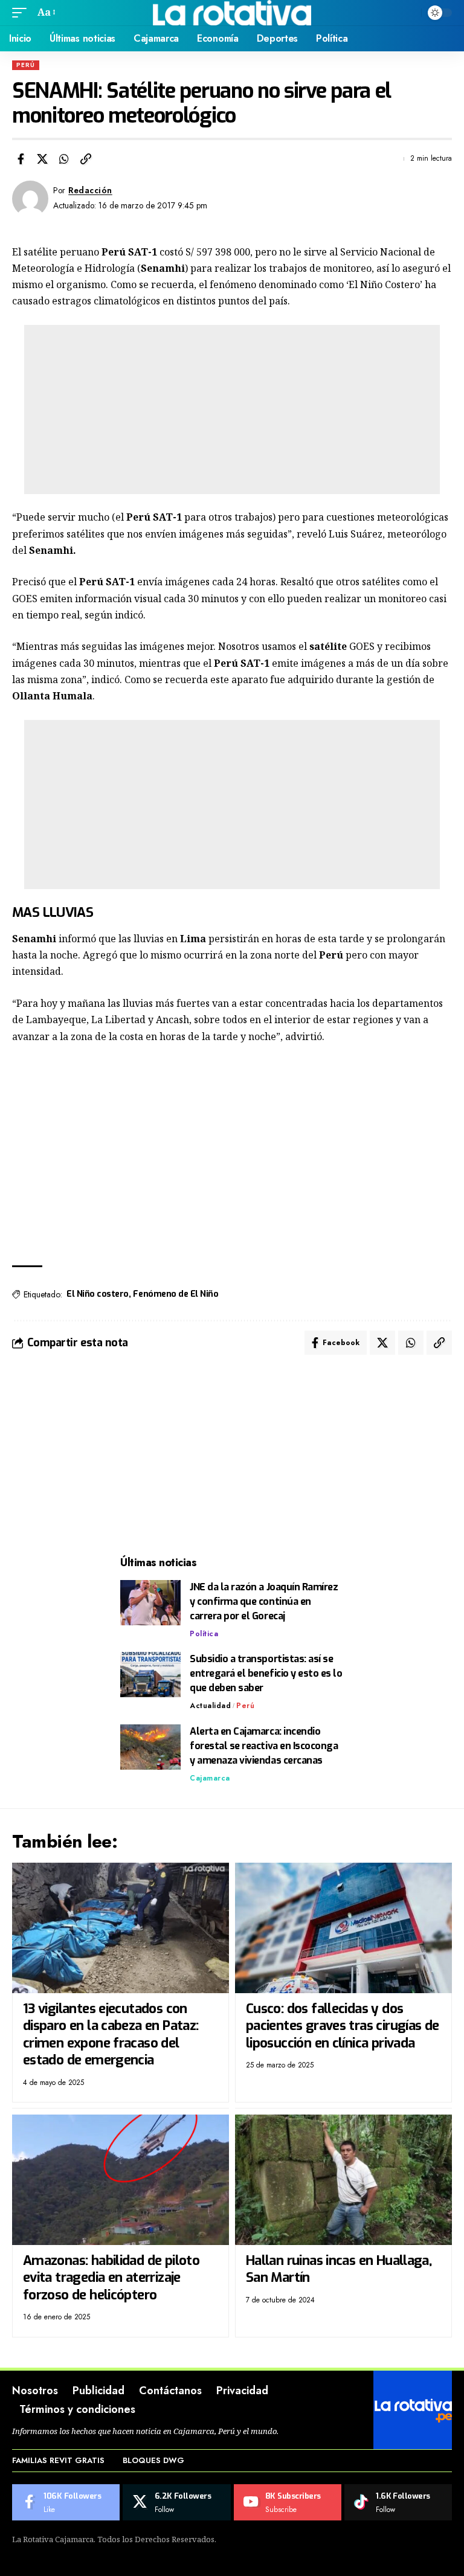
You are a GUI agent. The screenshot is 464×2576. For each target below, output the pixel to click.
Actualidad (210, 1706)
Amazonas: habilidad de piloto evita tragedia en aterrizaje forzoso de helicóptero (111, 2278)
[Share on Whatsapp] (64, 159)
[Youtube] (288, 2502)
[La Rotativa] (232, 13)
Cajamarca (210, 1778)
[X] (176, 2502)
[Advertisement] (232, 410)
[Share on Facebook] (21, 159)
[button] (22, 12)
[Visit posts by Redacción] (30, 199)
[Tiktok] (398, 2502)
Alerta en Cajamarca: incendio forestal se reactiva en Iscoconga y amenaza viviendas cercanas (264, 1746)
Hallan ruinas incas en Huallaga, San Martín (339, 2269)
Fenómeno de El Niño (176, 1294)
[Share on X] (42, 159)
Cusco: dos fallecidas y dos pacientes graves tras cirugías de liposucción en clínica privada (343, 2026)
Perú (26, 65)
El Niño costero (98, 1294)
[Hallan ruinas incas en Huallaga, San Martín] (343, 2179)
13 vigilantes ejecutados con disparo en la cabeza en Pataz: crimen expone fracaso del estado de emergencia (111, 2035)
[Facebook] (66, 2502)
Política (204, 1634)
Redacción (90, 190)
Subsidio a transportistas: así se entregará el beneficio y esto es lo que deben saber (266, 1673)
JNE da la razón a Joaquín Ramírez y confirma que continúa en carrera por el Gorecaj (264, 1601)
